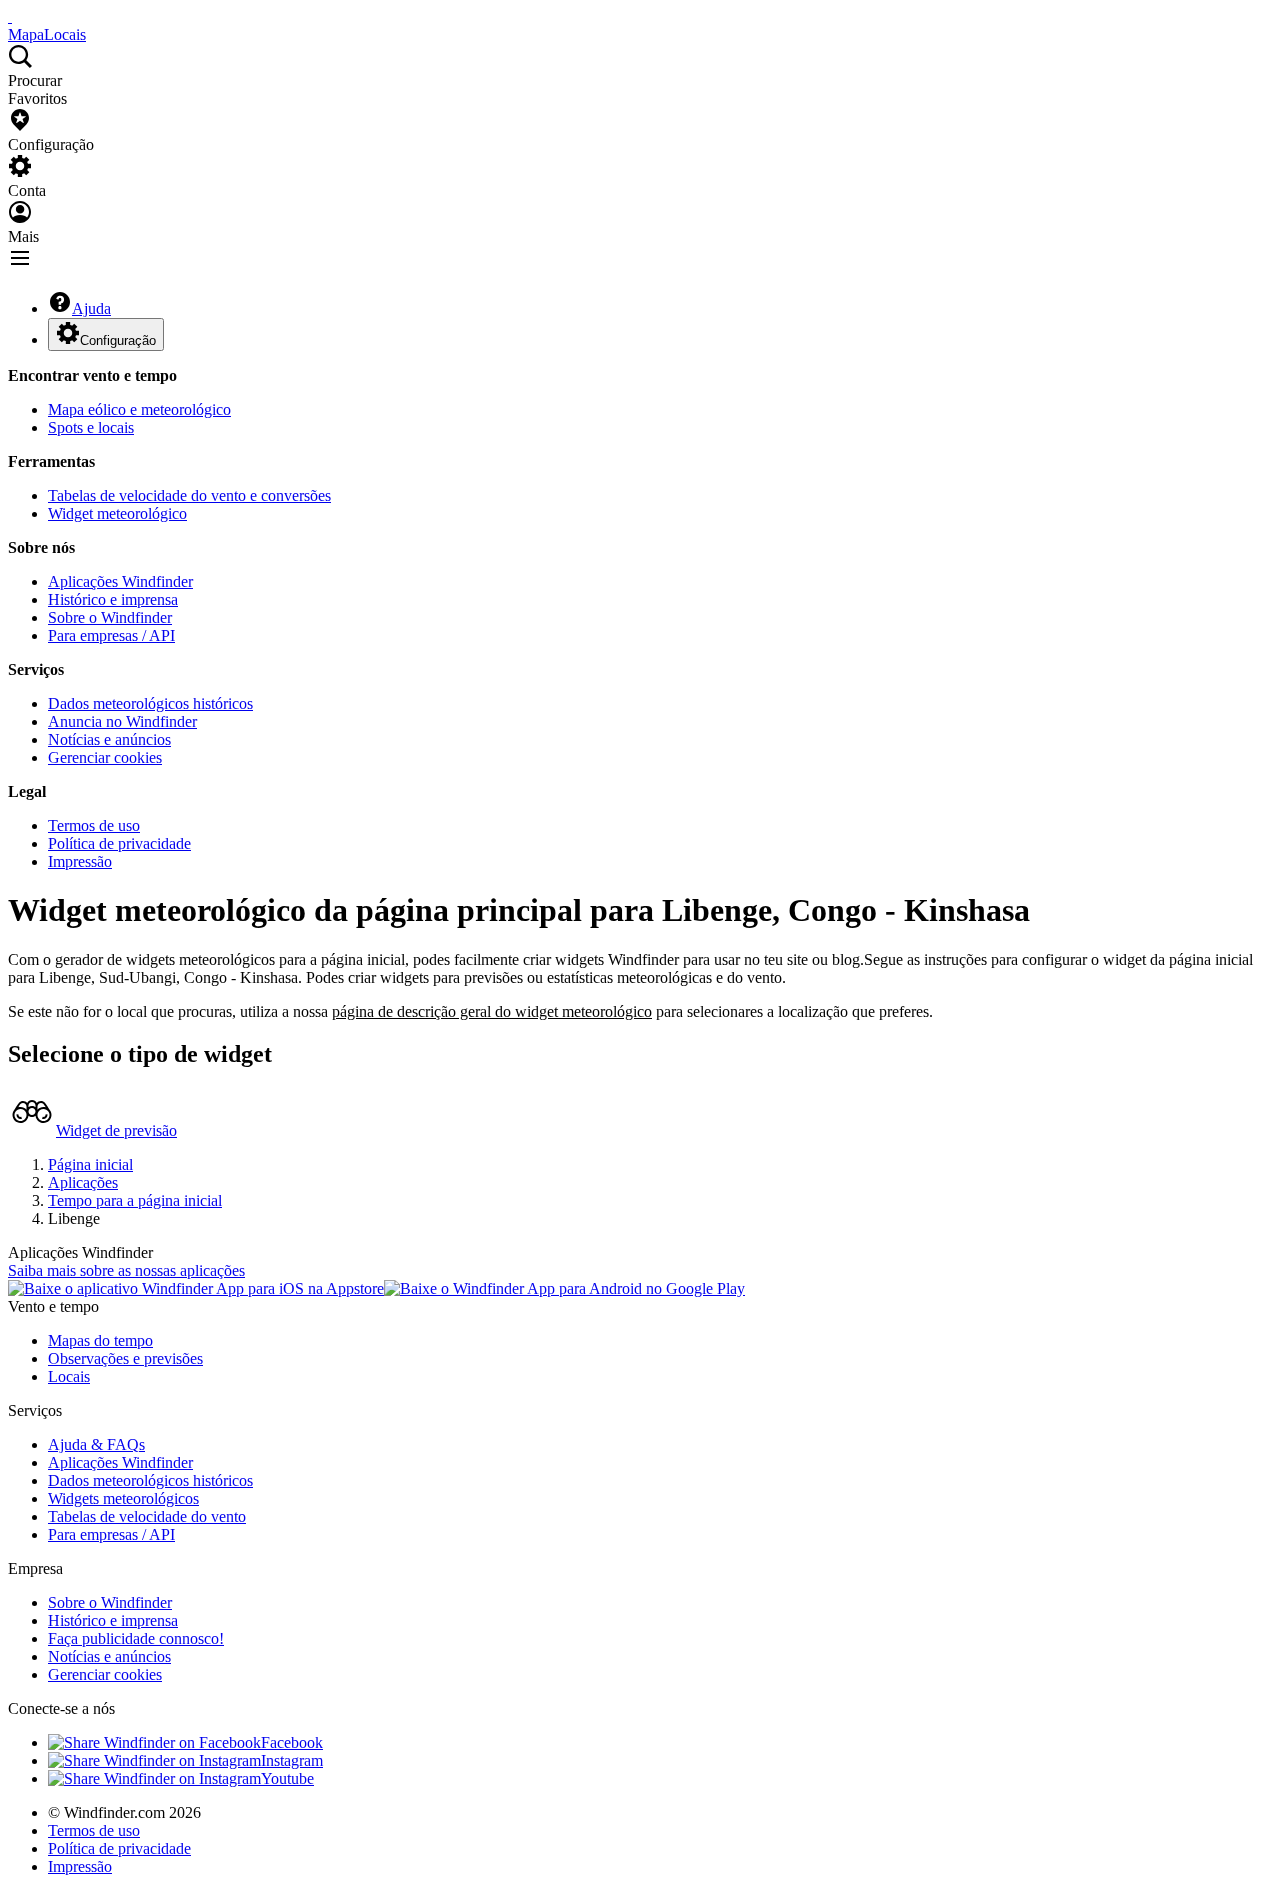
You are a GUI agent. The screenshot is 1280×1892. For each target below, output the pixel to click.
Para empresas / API (111, 635)
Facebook (292, 1742)
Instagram (292, 1760)
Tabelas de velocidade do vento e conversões (189, 495)
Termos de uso (94, 825)
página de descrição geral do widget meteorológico (492, 1011)
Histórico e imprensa (113, 599)
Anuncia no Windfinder (122, 721)
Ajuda (91, 308)
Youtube (287, 1778)
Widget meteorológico (117, 513)
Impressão (80, 861)
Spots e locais (91, 427)
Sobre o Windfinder (110, 617)
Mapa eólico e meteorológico (139, 409)
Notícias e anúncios (109, 739)
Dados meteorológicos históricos (150, 703)
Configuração (118, 340)
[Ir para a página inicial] (10, 16)
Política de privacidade (119, 843)
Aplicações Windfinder (120, 581)
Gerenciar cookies (105, 757)
